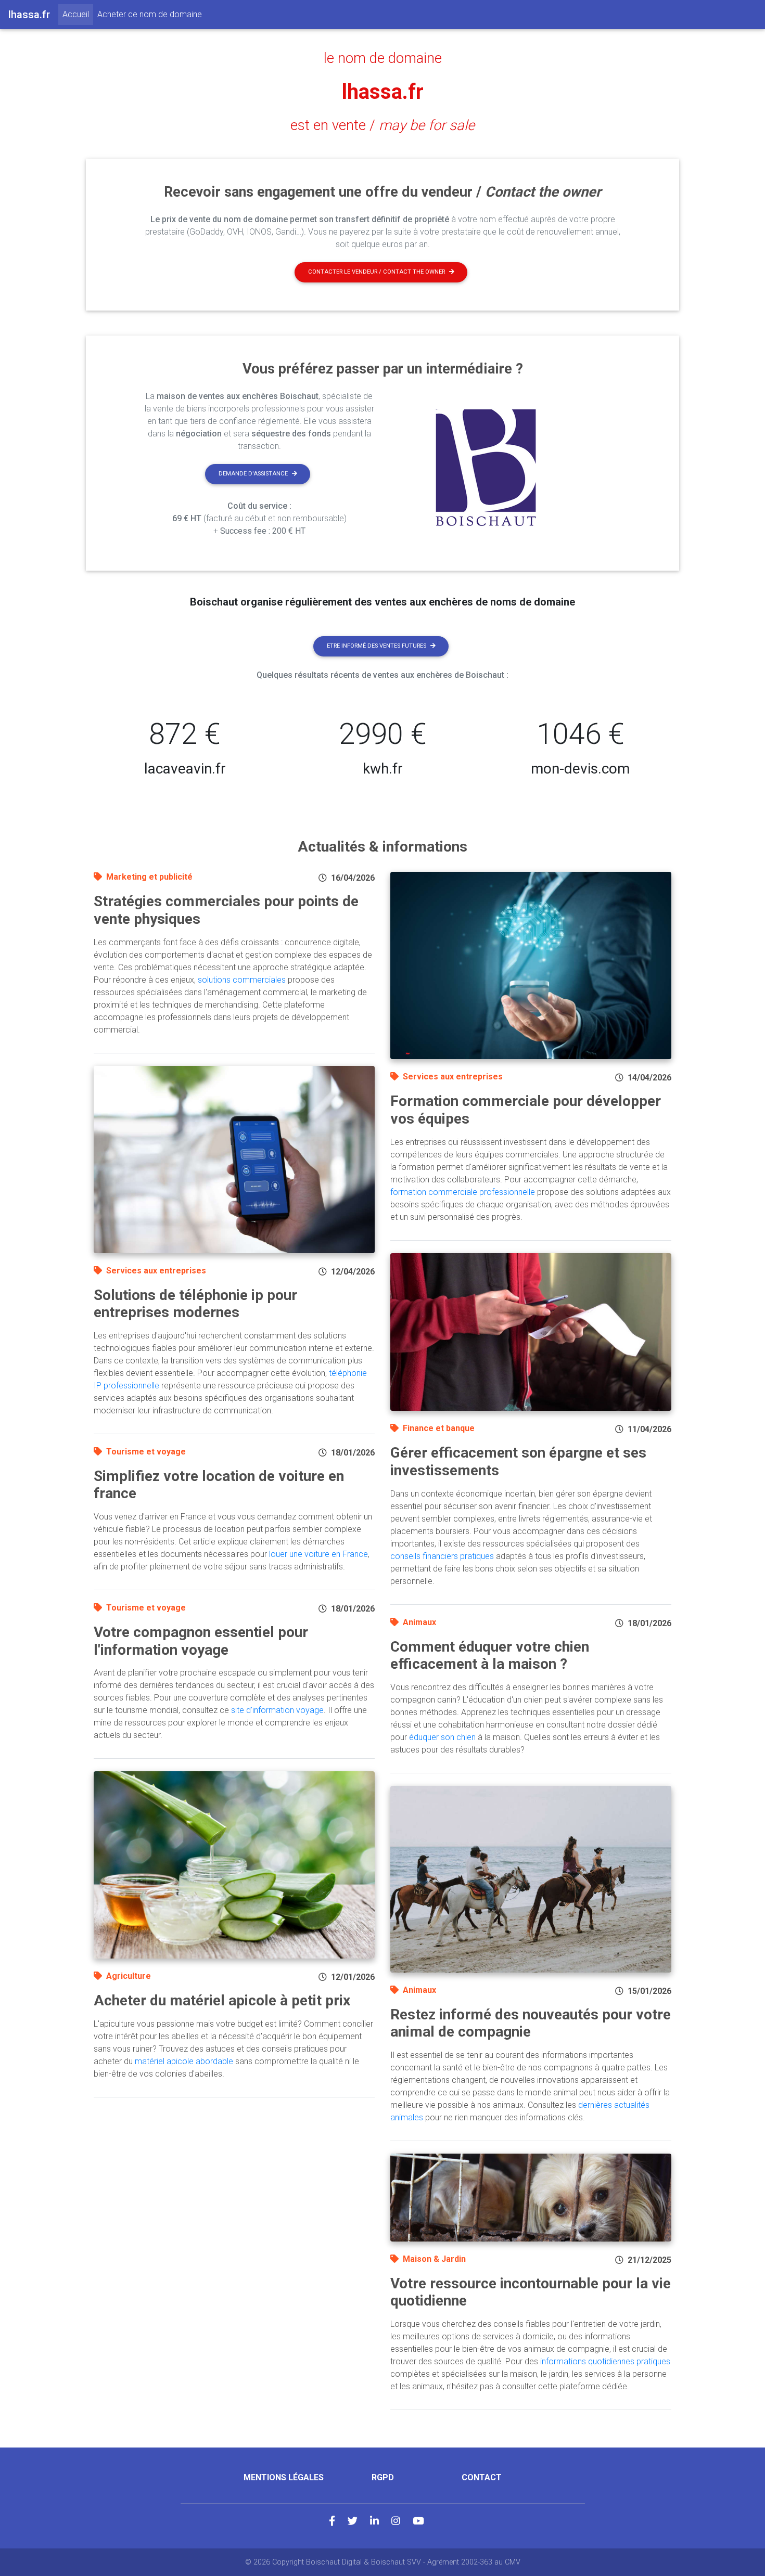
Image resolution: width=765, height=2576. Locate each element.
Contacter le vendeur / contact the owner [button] (377, 272)
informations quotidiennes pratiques (605, 2361)
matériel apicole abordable (184, 2061)
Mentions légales (284, 2477)
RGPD (383, 2477)
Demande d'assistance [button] (253, 474)
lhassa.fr (383, 92)
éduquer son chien (442, 1737)
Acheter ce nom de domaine (150, 14)
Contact (482, 2477)
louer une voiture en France (318, 1554)
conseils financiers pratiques (442, 1556)
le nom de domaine (383, 58)
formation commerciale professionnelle (463, 1192)
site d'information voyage (277, 1710)
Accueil (78, 14)
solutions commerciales (242, 980)
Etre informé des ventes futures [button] (377, 646)
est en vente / (382, 125)
